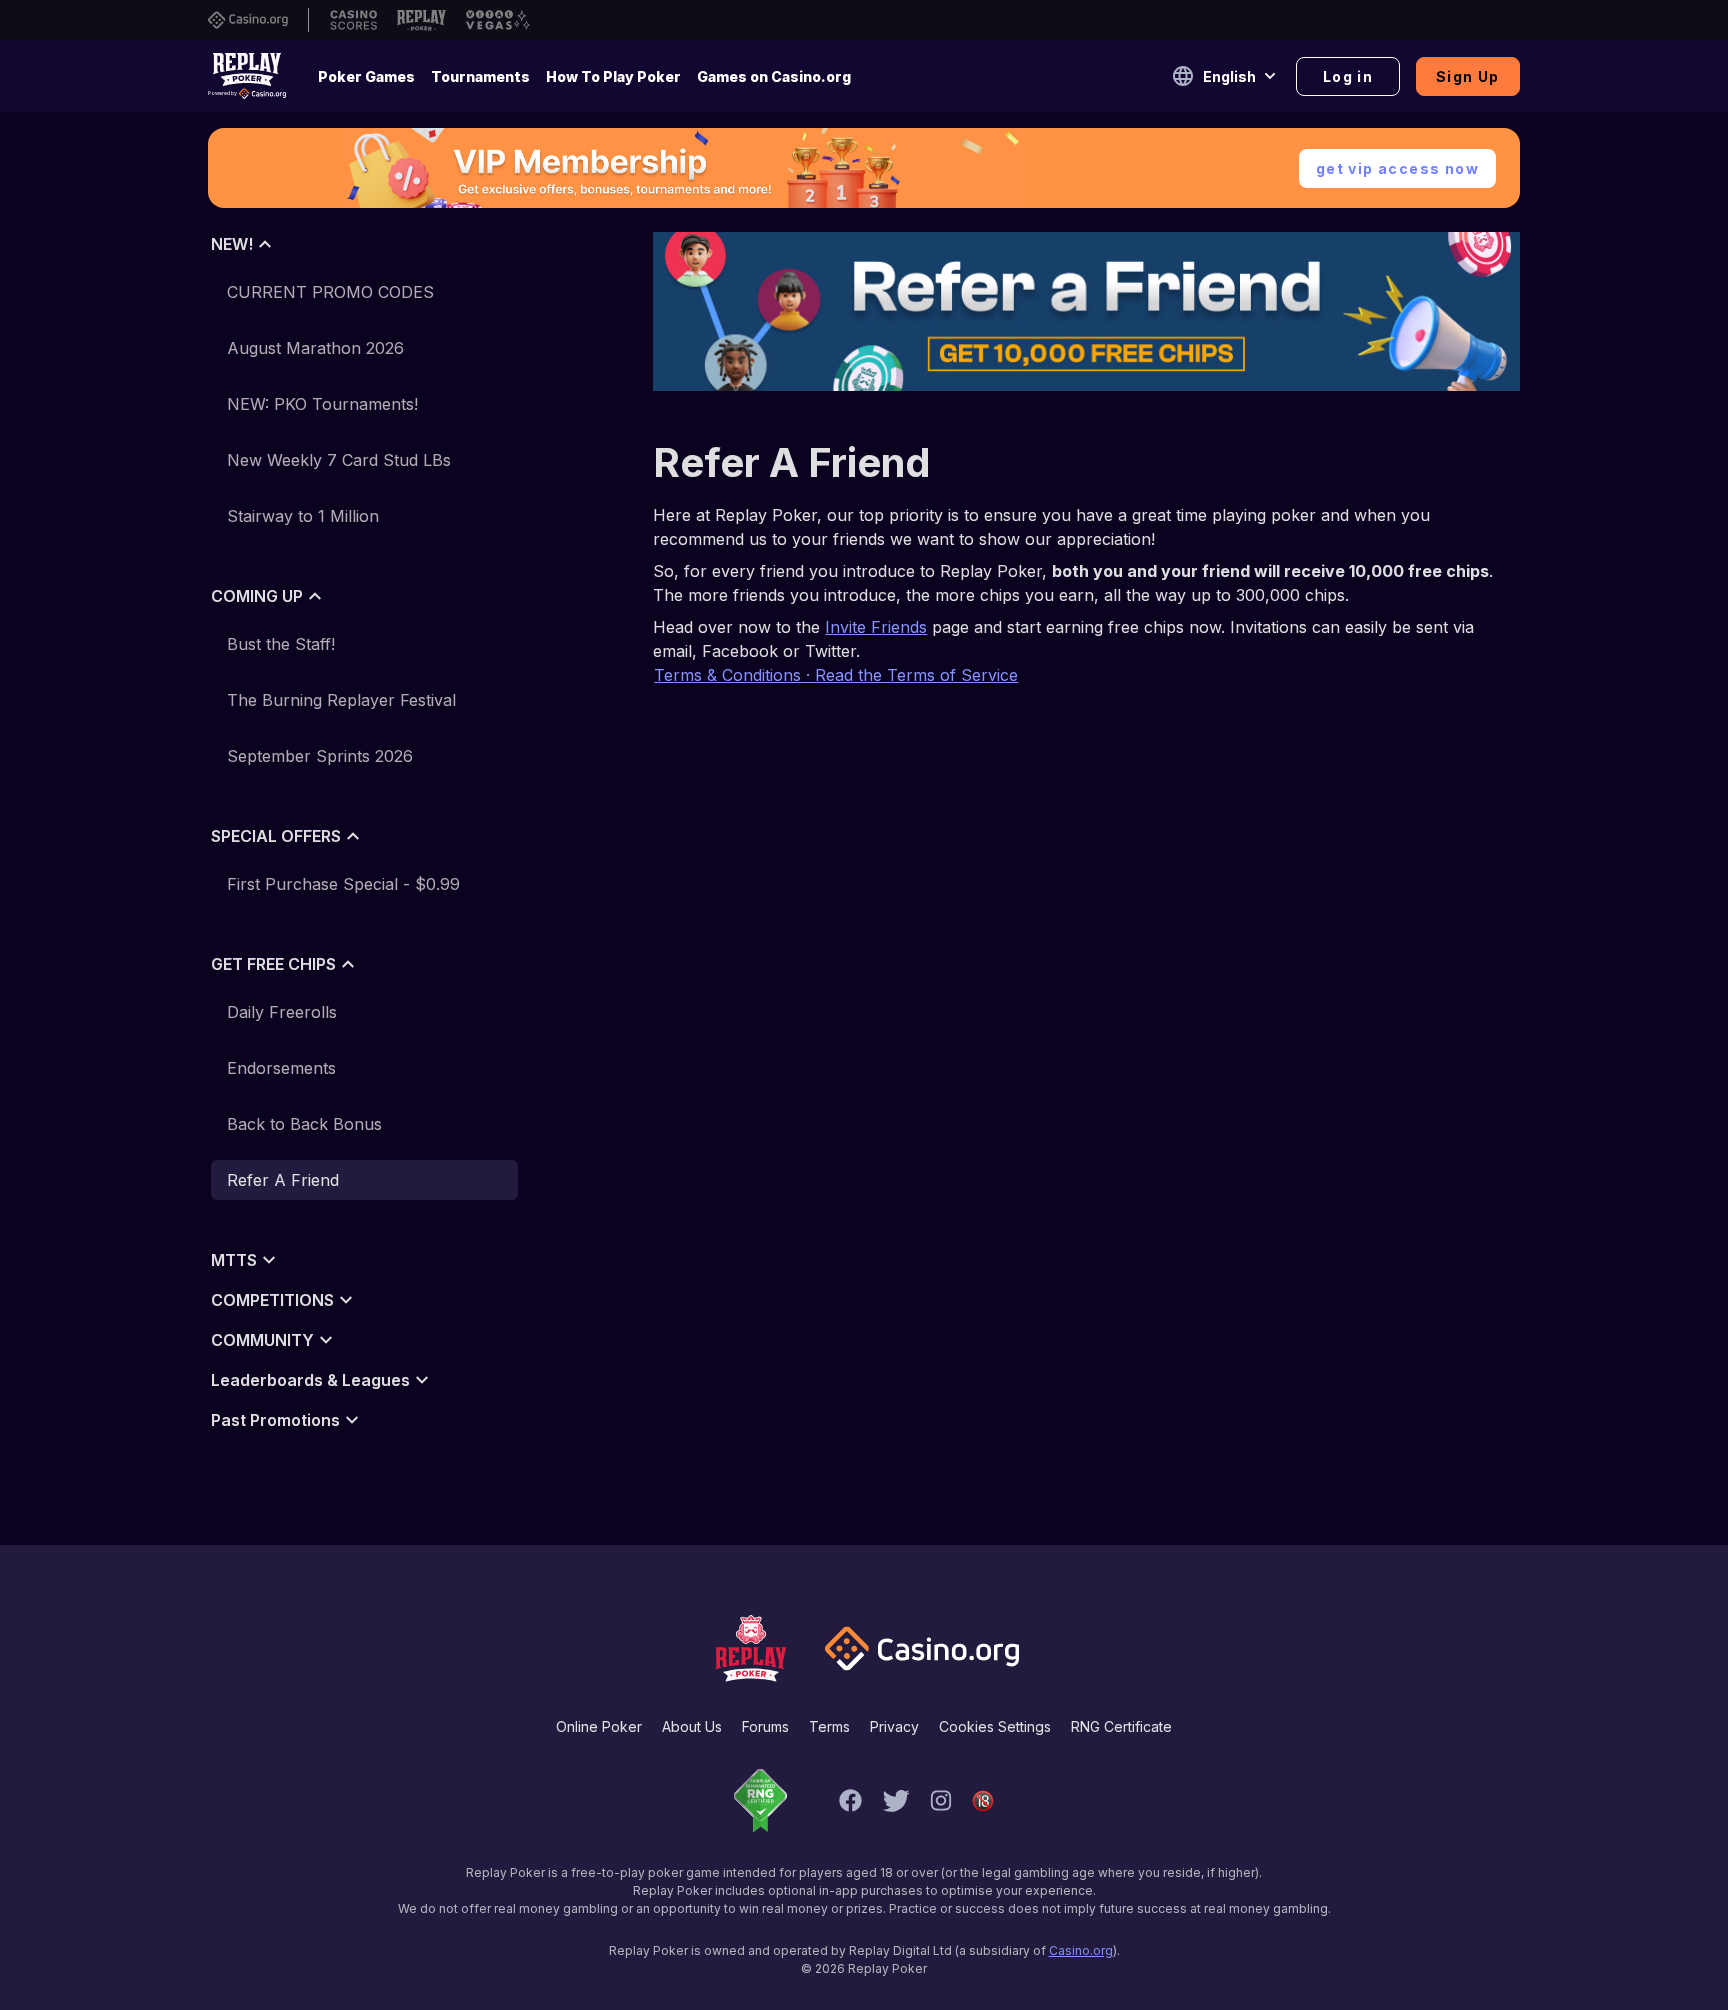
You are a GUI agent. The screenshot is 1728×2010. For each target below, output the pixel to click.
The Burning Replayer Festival (341, 700)
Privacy (894, 1726)
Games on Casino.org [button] (774, 76)
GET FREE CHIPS (273, 964)
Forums (765, 1726)
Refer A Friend (283, 1180)
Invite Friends (876, 627)
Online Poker (599, 1726)
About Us (692, 1726)
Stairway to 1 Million (303, 516)
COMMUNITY (262, 1340)
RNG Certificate (1121, 1726)
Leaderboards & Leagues (310, 1380)
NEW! (232, 244)
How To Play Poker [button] (613, 76)
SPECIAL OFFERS (276, 836)
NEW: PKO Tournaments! (322, 404)
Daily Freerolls (282, 1012)
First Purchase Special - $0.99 (343, 884)
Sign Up (1468, 76)
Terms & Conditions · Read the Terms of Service (836, 675)
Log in (1348, 76)
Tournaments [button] (480, 76)
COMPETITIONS (272, 1300)
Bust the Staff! (281, 644)
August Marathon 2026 (315, 348)
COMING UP (257, 596)
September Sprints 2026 (320, 756)
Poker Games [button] (366, 76)
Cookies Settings (995, 1726)
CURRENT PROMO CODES (330, 292)
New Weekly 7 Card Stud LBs (339, 460)
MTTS (234, 1260)
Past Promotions (275, 1420)
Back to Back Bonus (304, 1124)
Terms (829, 1726)
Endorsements (281, 1068)
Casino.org (1081, 1950)
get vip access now (1397, 168)
